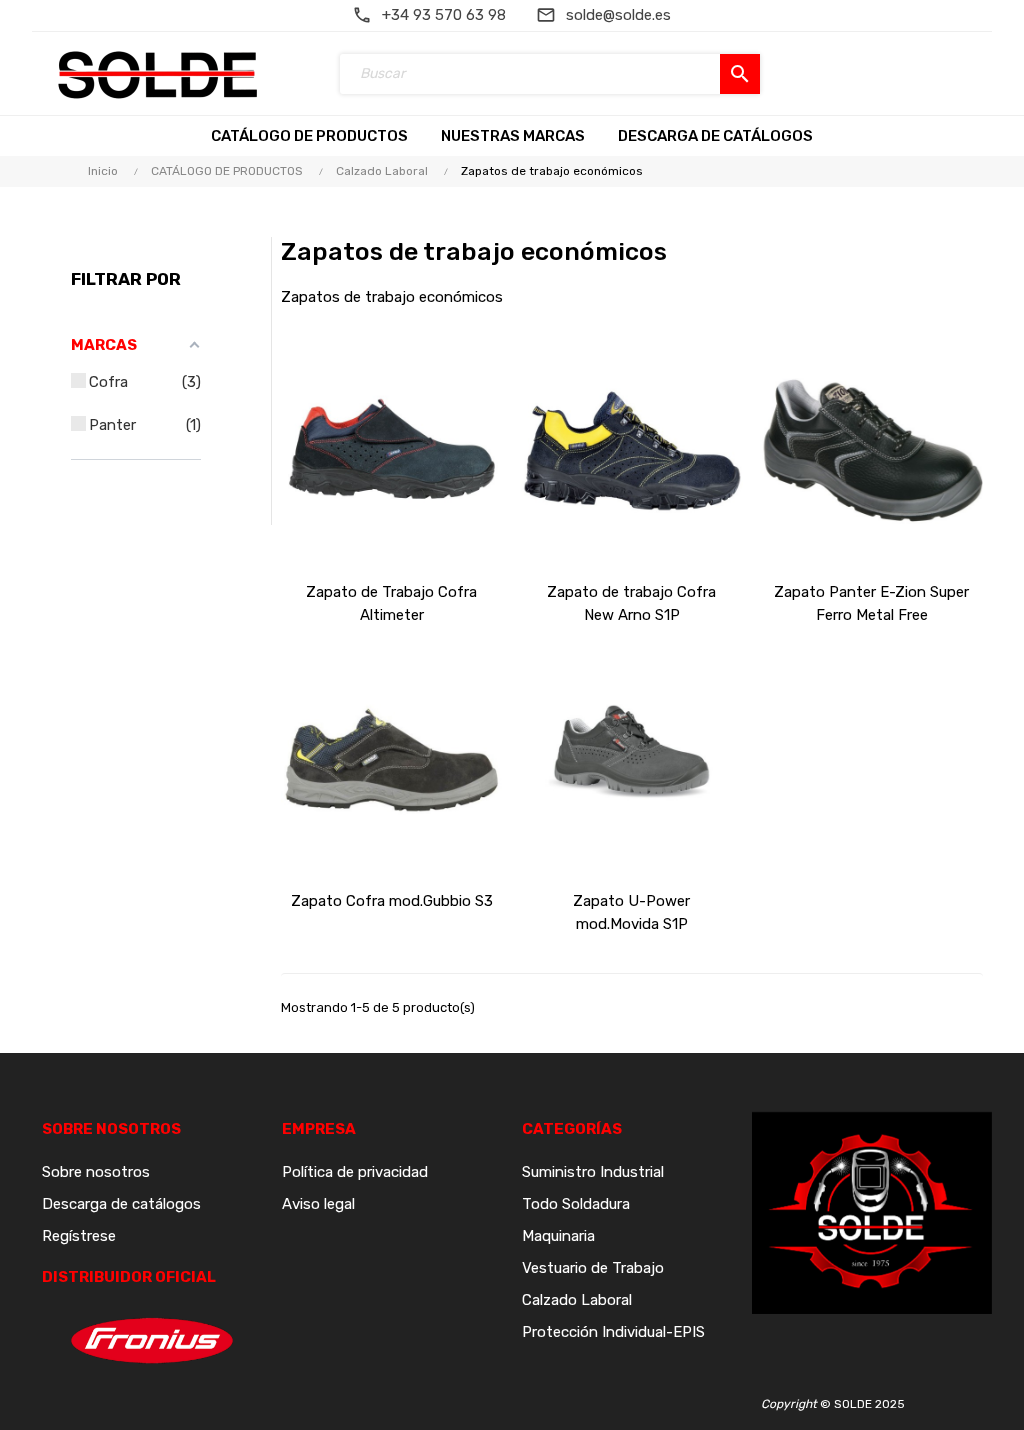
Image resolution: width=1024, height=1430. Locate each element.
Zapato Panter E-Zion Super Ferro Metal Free (871, 603)
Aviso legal (318, 1204)
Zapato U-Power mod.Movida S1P (631, 912)
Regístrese (79, 1236)
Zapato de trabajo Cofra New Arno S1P (631, 603)
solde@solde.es (618, 15)
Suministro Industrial (593, 1172)
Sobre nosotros (96, 1172)
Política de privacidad (355, 1172)
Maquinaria (558, 1236)
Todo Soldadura (576, 1204)
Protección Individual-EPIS (613, 1332)
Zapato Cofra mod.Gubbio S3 (392, 901)
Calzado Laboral (577, 1300)
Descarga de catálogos (121, 1204)
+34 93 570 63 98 (444, 15)
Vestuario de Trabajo (593, 1268)
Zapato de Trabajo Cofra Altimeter (391, 603)
